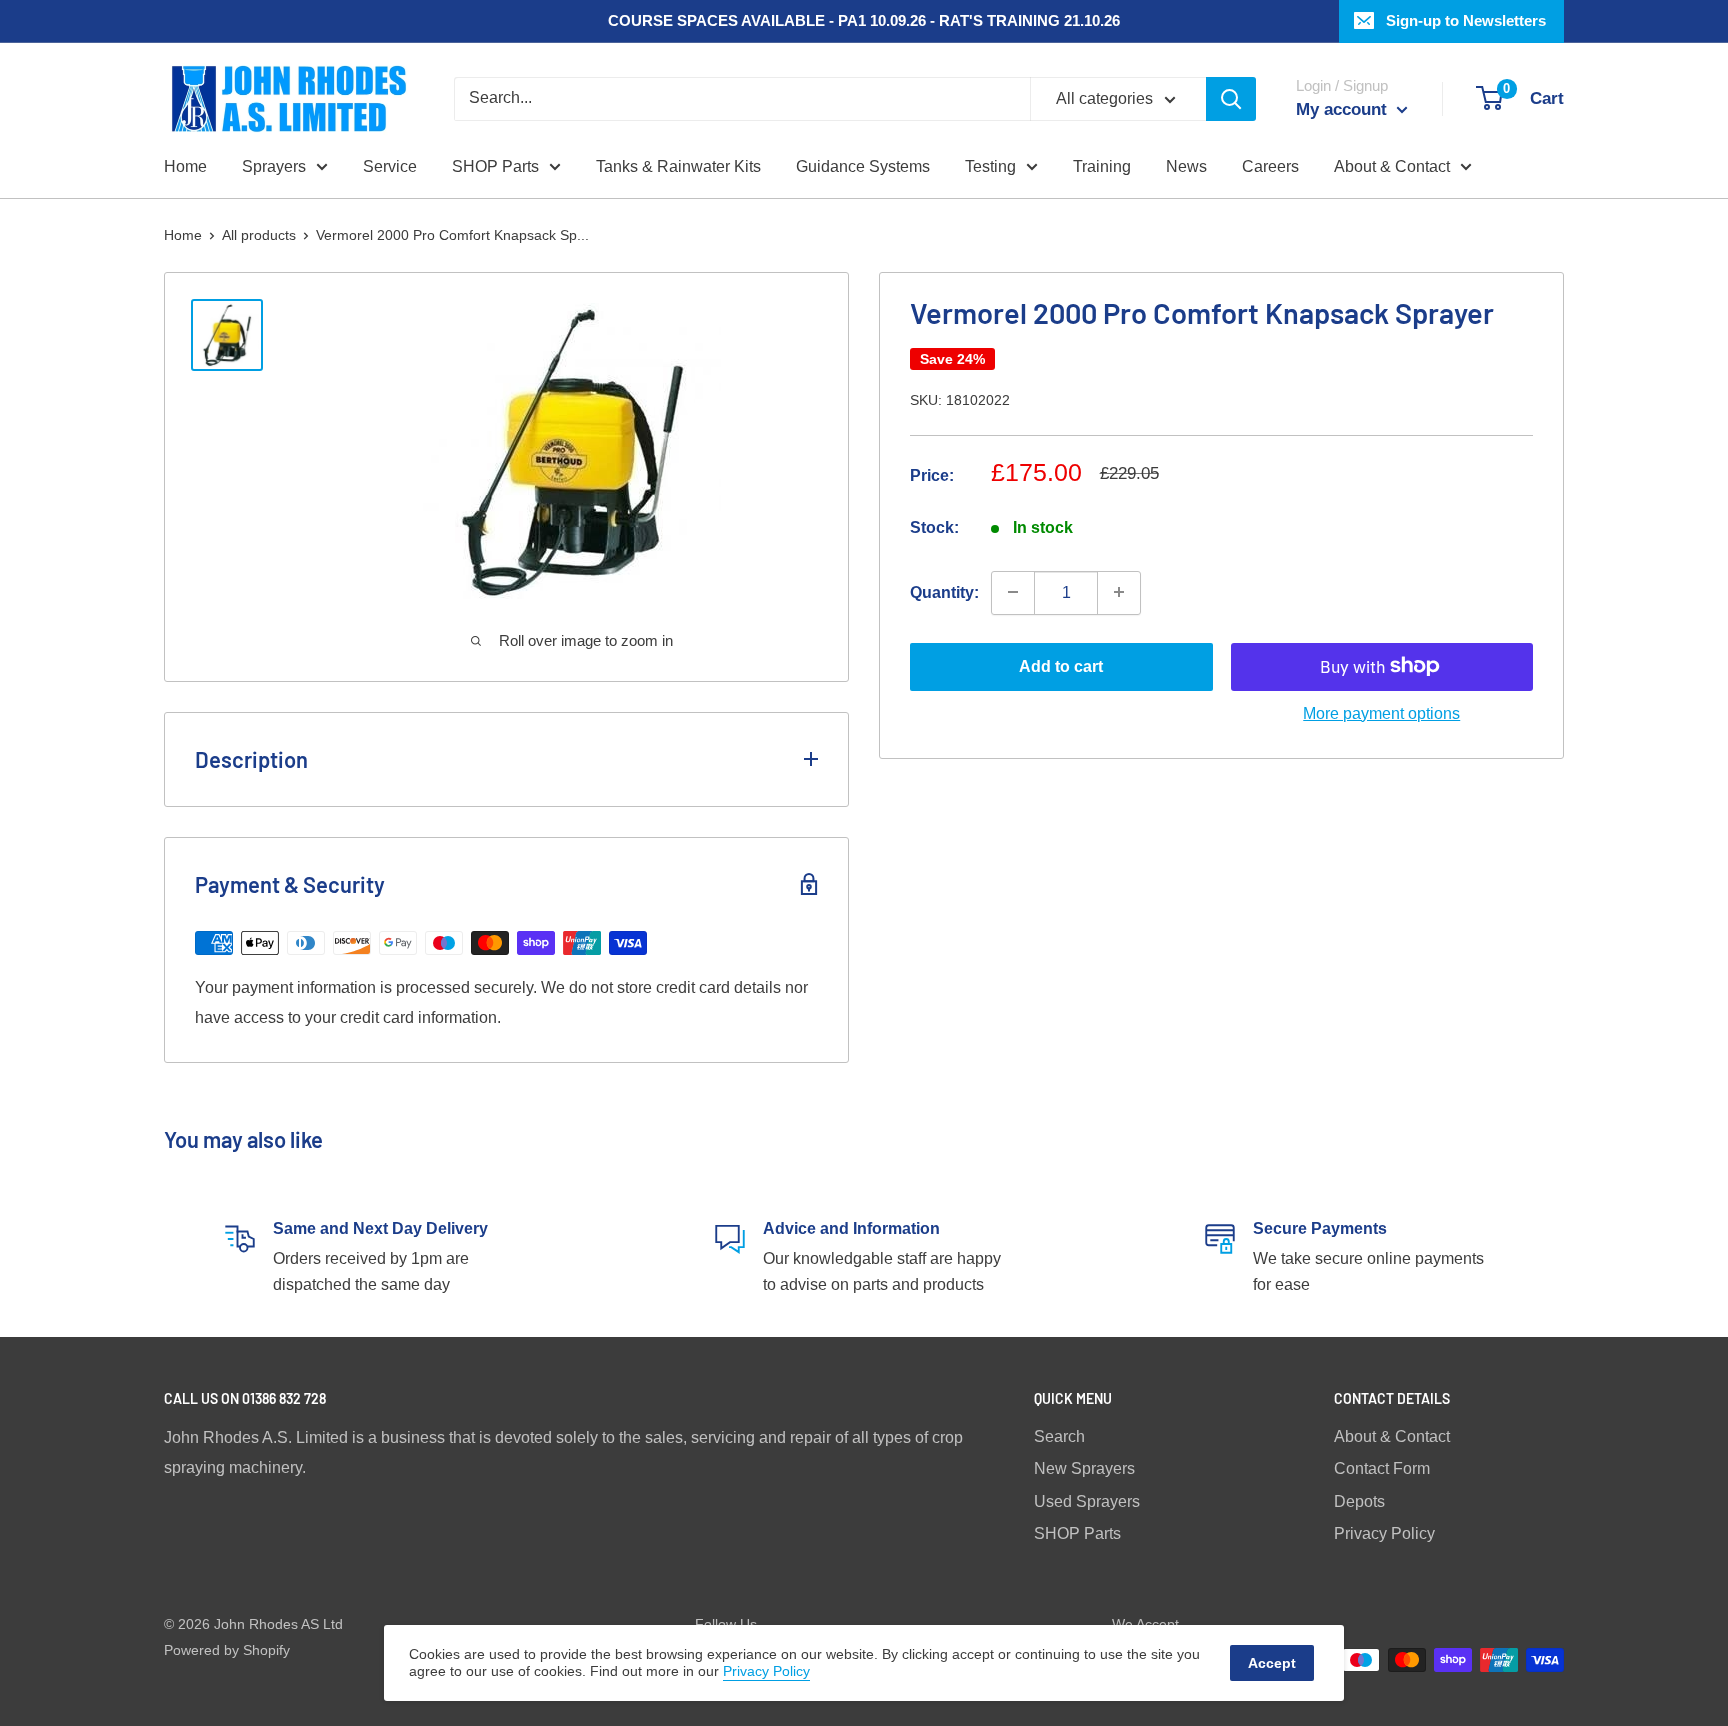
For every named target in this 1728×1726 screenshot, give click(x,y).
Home (185, 166)
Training (1102, 166)
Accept (1272, 1663)
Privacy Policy (1384, 1533)
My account (1344, 109)
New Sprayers (1084, 1468)
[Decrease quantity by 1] (1013, 592)
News (1186, 166)
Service (390, 166)
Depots (1359, 1501)
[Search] (1231, 99)
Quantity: (944, 591)
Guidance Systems (863, 166)
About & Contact (1392, 166)
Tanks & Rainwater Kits (678, 166)
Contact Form (1382, 1468)
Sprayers (274, 166)
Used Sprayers (1087, 1501)
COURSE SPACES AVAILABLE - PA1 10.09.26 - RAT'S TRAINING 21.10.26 (864, 20)
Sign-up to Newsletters (1466, 20)
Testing (990, 166)
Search (1059, 1436)
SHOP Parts (495, 166)
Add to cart (1061, 665)
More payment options (1381, 712)
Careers (1270, 166)
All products (259, 235)
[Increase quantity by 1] (1119, 592)
